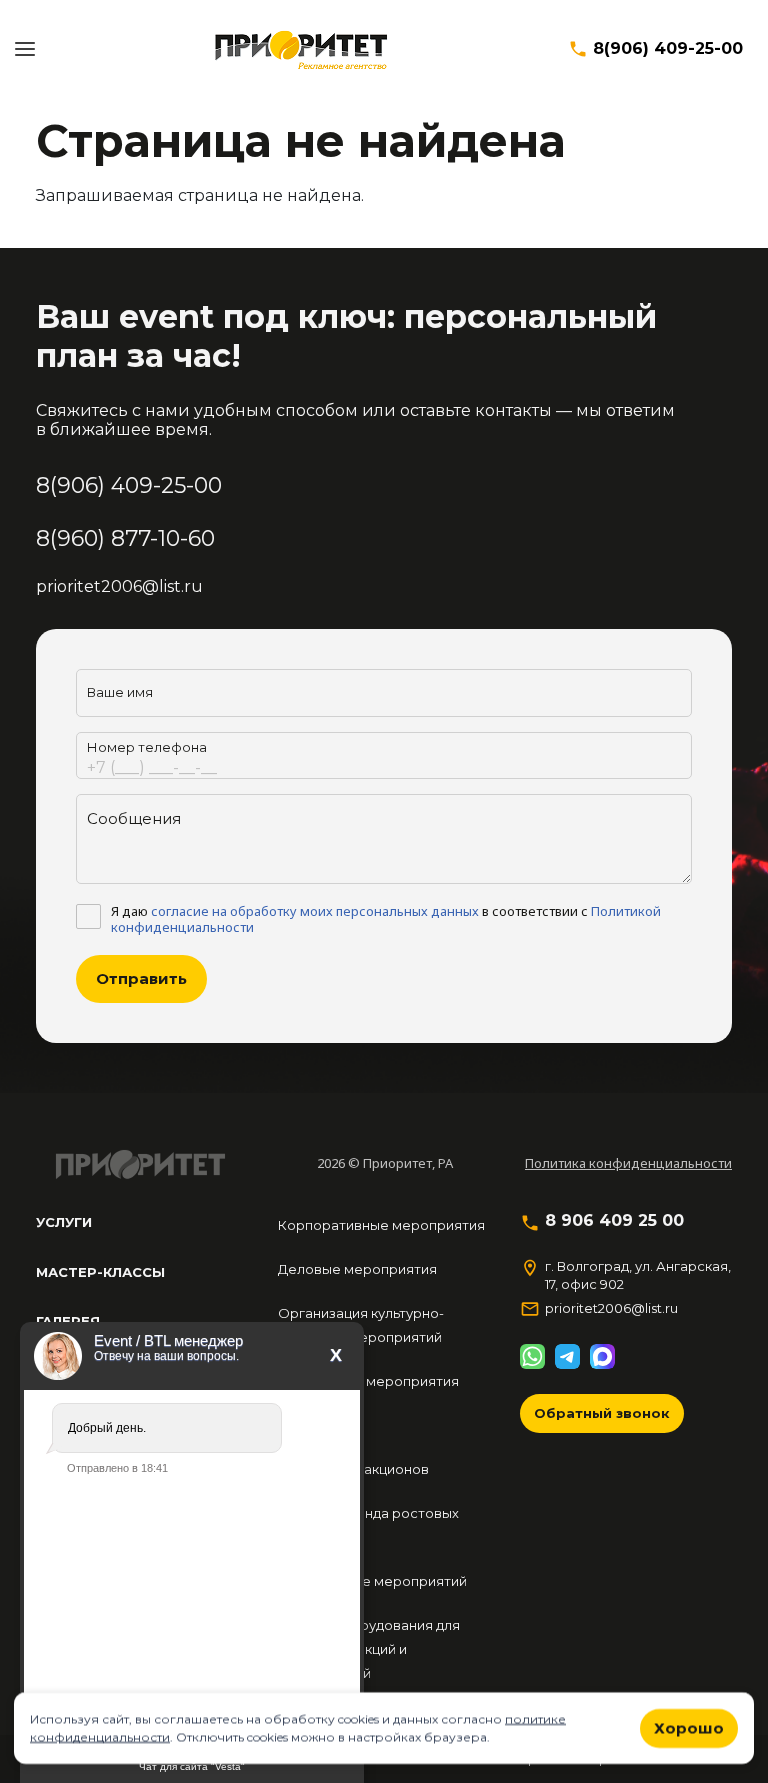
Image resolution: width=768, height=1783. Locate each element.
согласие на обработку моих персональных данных (315, 911)
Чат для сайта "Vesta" (192, 1766)
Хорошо (689, 1727)
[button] (25, 48)
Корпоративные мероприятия (381, 1225)
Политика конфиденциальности (628, 1163)
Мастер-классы (100, 1272)
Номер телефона (147, 747)
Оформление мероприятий (372, 1581)
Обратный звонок (602, 1413)
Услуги (64, 1222)
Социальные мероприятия (368, 1381)
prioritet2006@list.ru (119, 586)
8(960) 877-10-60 (125, 538)
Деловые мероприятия (357, 1269)
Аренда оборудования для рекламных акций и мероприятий (369, 1649)
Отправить (141, 978)
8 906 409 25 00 (614, 1221)
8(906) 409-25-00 (668, 48)
